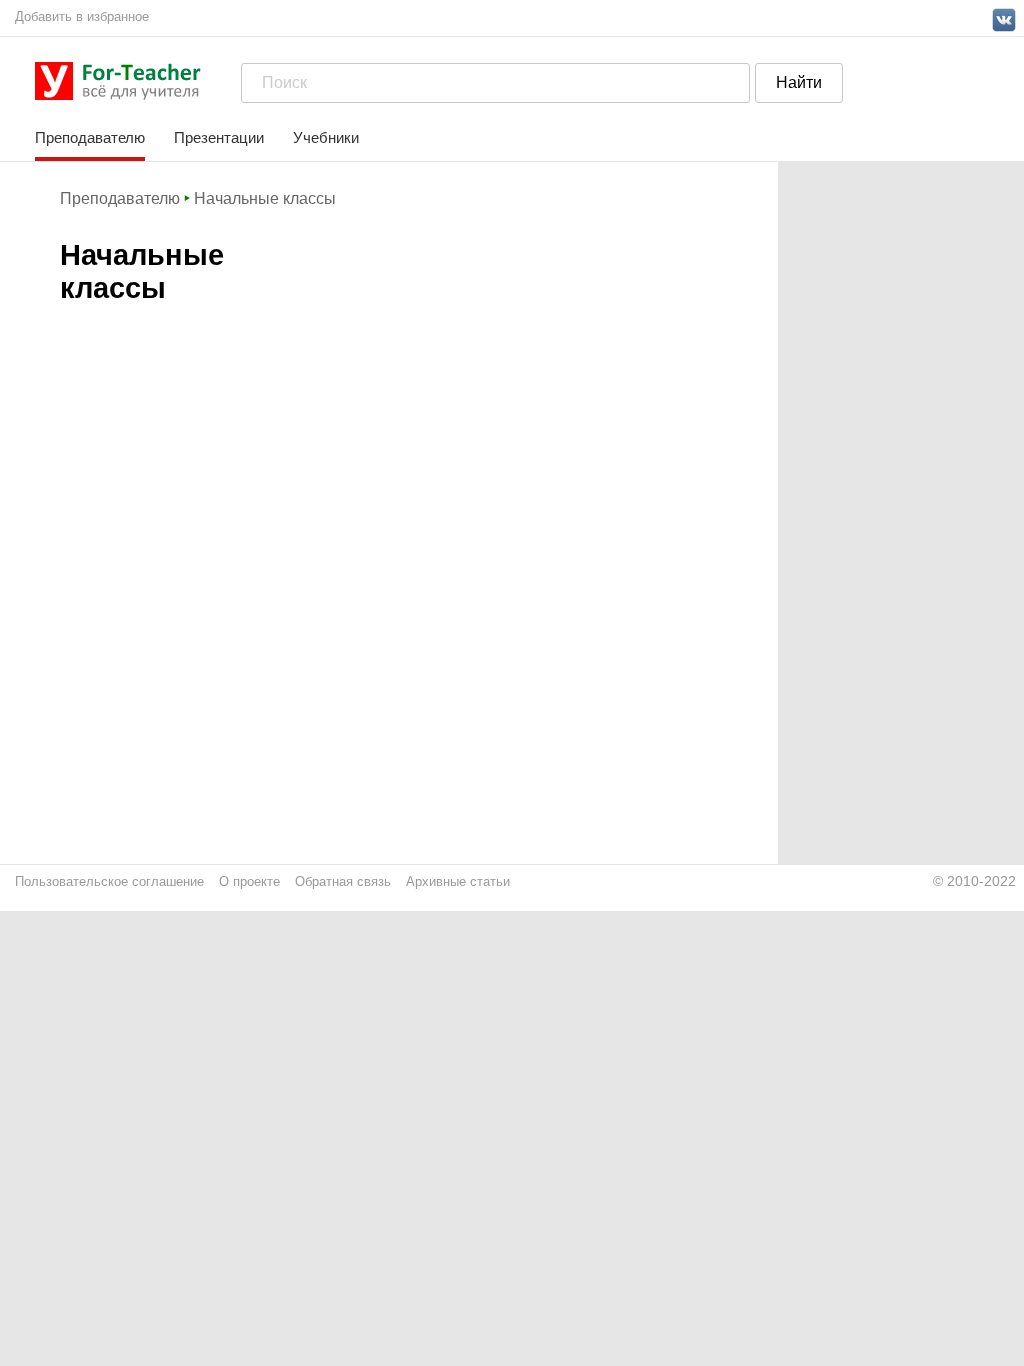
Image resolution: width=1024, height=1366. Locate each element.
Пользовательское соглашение (109, 881)
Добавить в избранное (82, 16)
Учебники (326, 137)
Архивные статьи (458, 881)
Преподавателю (90, 137)
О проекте (249, 881)
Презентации (219, 137)
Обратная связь (343, 881)
